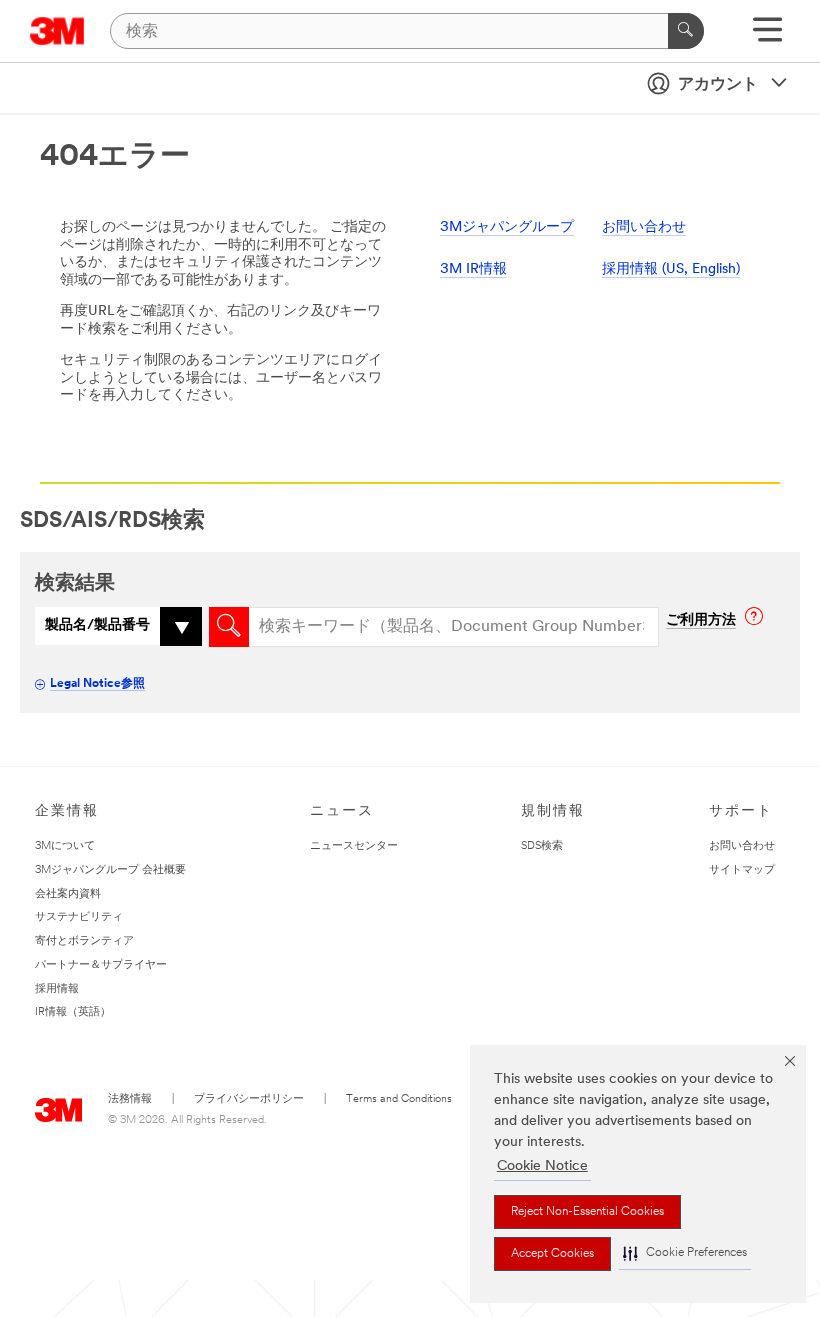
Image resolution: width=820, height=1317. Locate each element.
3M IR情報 (473, 269)
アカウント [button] (718, 85)
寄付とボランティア (84, 941)
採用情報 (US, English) (671, 269)
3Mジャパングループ (507, 227)
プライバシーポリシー (249, 1099)
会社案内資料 (68, 894)
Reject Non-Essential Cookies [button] (587, 1212)
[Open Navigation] (767, 36)
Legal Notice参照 (97, 684)
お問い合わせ (644, 227)
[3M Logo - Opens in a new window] (57, 31)
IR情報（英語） (73, 1012)
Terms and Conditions (399, 1099)
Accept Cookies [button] (552, 1254)
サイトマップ (742, 870)
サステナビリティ (79, 917)
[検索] (686, 31)
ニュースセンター (354, 846)
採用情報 (57, 989)
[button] (685, 1253)
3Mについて (65, 846)
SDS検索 (542, 846)
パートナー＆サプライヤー (101, 965)
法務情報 (130, 1099)
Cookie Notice (542, 1166)
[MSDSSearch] (229, 627)
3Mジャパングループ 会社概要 (110, 870)
